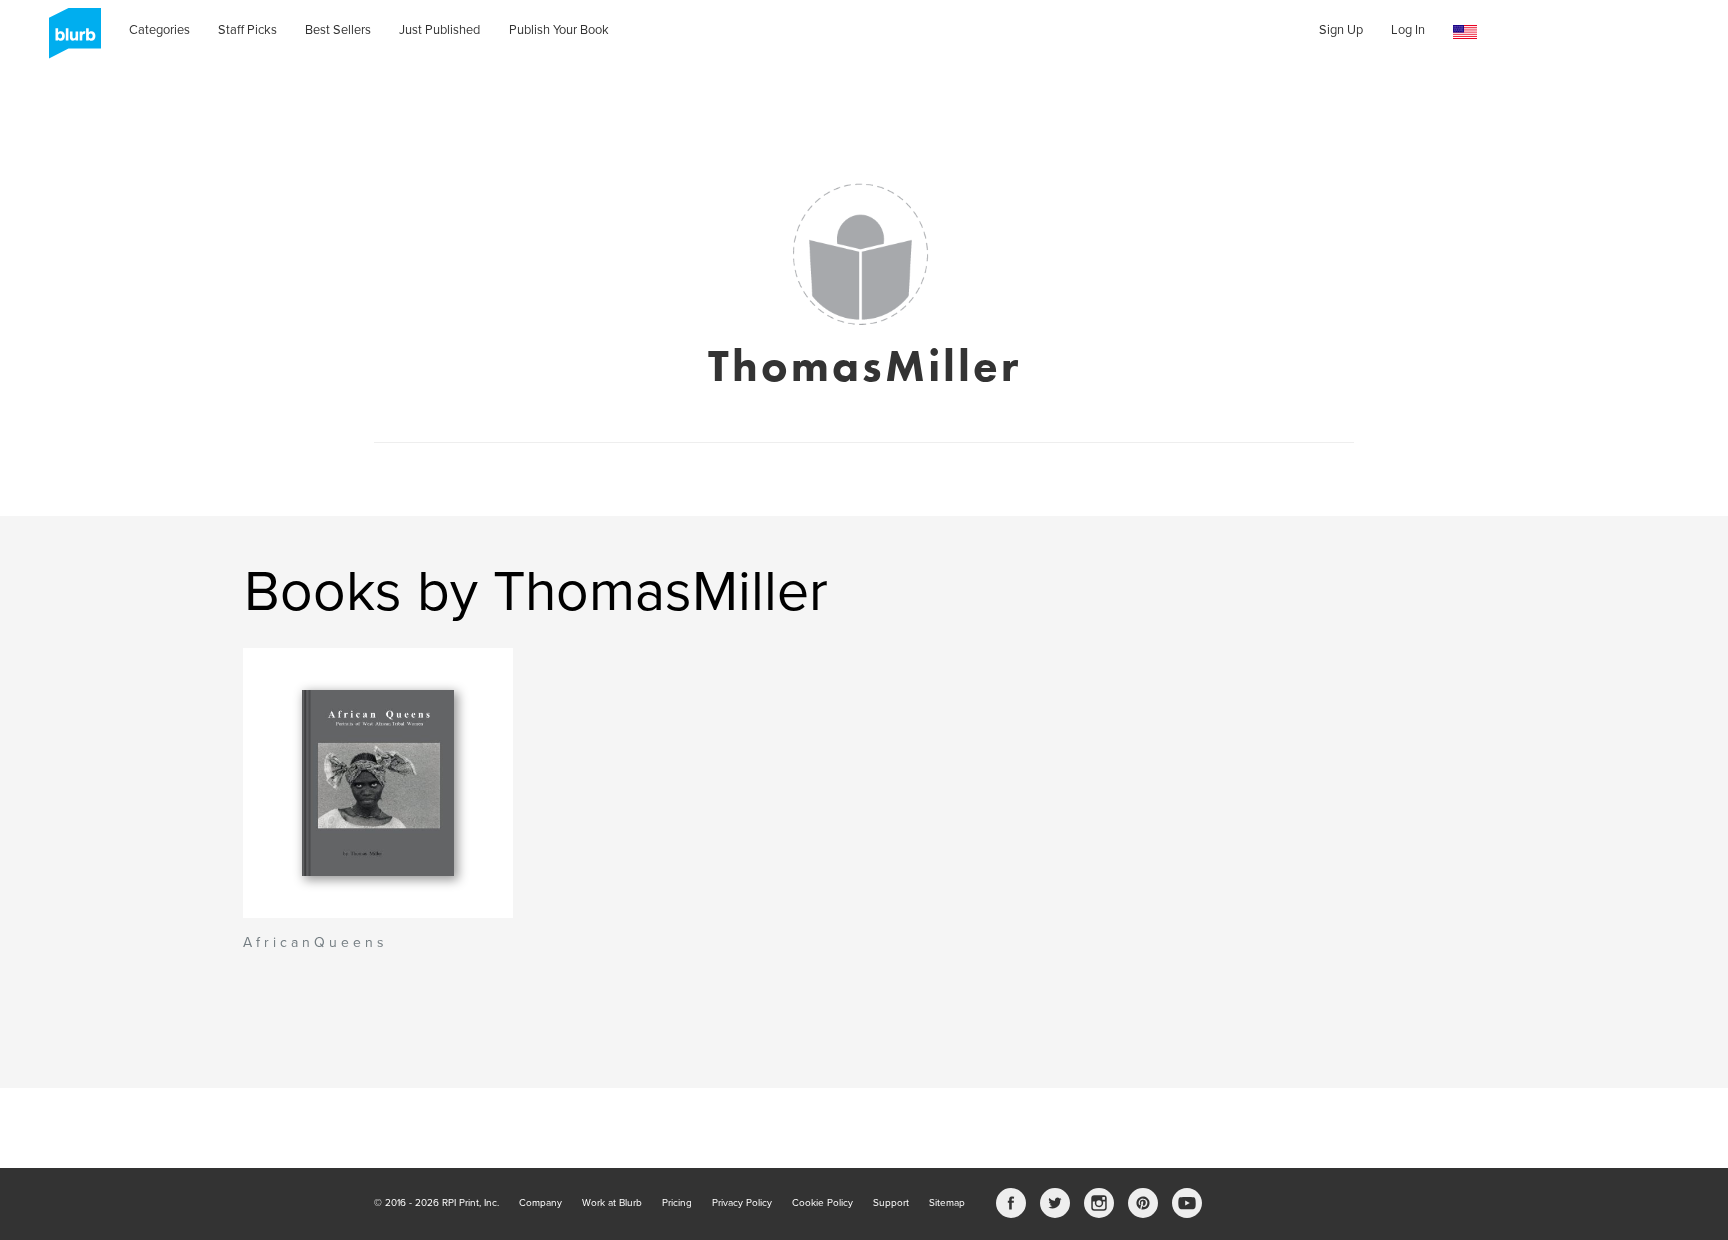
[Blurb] (69, 40)
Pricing (677, 1203)
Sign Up (1341, 30)
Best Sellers (338, 30)
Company (540, 1203)
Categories (159, 30)
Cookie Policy (822, 1203)
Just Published (439, 30)
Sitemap (947, 1203)
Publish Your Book (559, 30)
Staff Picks (247, 30)
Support (891, 1203)
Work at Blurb (612, 1203)
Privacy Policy (742, 1203)
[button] (1465, 32)
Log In (1408, 30)
